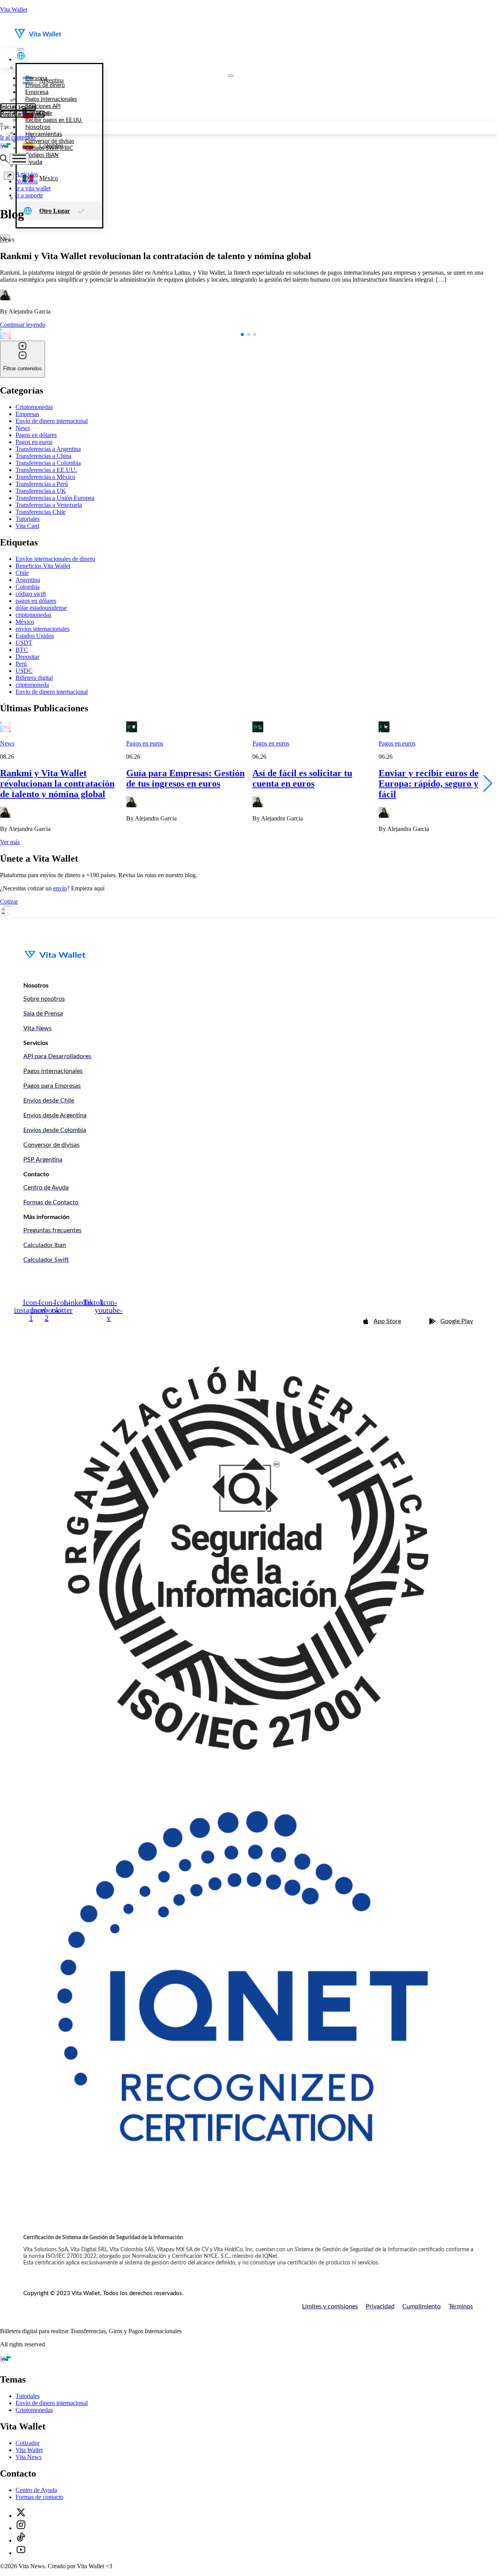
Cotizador (28, 2443)
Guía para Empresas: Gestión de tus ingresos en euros (185, 778)
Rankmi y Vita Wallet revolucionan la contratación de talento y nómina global (57, 784)
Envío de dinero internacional (52, 421)
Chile (22, 573)
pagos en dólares (36, 601)
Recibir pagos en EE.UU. (54, 120)
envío (60, 888)
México (25, 622)
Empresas (27, 414)
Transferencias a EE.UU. (46, 470)
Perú (21, 664)
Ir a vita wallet (33, 188)
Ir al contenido (18, 137)
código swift (31, 594)
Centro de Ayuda (36, 2490)
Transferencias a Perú (42, 484)
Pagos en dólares (36, 435)
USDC (24, 671)
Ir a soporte (29, 195)
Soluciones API (43, 106)
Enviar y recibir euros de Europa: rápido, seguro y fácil (429, 784)
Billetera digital (34, 678)
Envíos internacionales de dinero (55, 559)
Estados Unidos (35, 636)
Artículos (27, 174)
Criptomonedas (34, 407)
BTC (22, 650)
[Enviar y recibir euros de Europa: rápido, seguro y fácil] (384, 730)
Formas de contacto (39, 2497)
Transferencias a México (45, 477)
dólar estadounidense (41, 608)
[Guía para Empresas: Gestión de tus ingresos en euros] (132, 730)
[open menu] (19, 159)
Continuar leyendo (23, 325)
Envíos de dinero (45, 85)
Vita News (29, 2457)
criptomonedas (33, 615)
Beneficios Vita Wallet (43, 566)
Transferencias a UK (41, 491)
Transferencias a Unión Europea (55, 498)
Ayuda (34, 162)
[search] (5, 160)
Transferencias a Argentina (48, 449)
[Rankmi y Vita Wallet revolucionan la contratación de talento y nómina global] (5, 730)
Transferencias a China (43, 456)
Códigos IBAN (42, 155)
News (23, 428)
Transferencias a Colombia (48, 463)
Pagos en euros (34, 442)
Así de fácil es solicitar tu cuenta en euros (302, 778)
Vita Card (27, 526)
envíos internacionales (43, 629)
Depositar (27, 657)
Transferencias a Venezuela (49, 505)
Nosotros (38, 127)
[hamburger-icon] (21, 49)
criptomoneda (32, 685)
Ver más (10, 842)
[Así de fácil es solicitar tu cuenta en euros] (258, 730)
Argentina (28, 580)
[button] (242, 334)
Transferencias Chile (41, 512)
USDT (24, 643)
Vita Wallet (14, 10)
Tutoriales (28, 519)
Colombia (28, 587)
